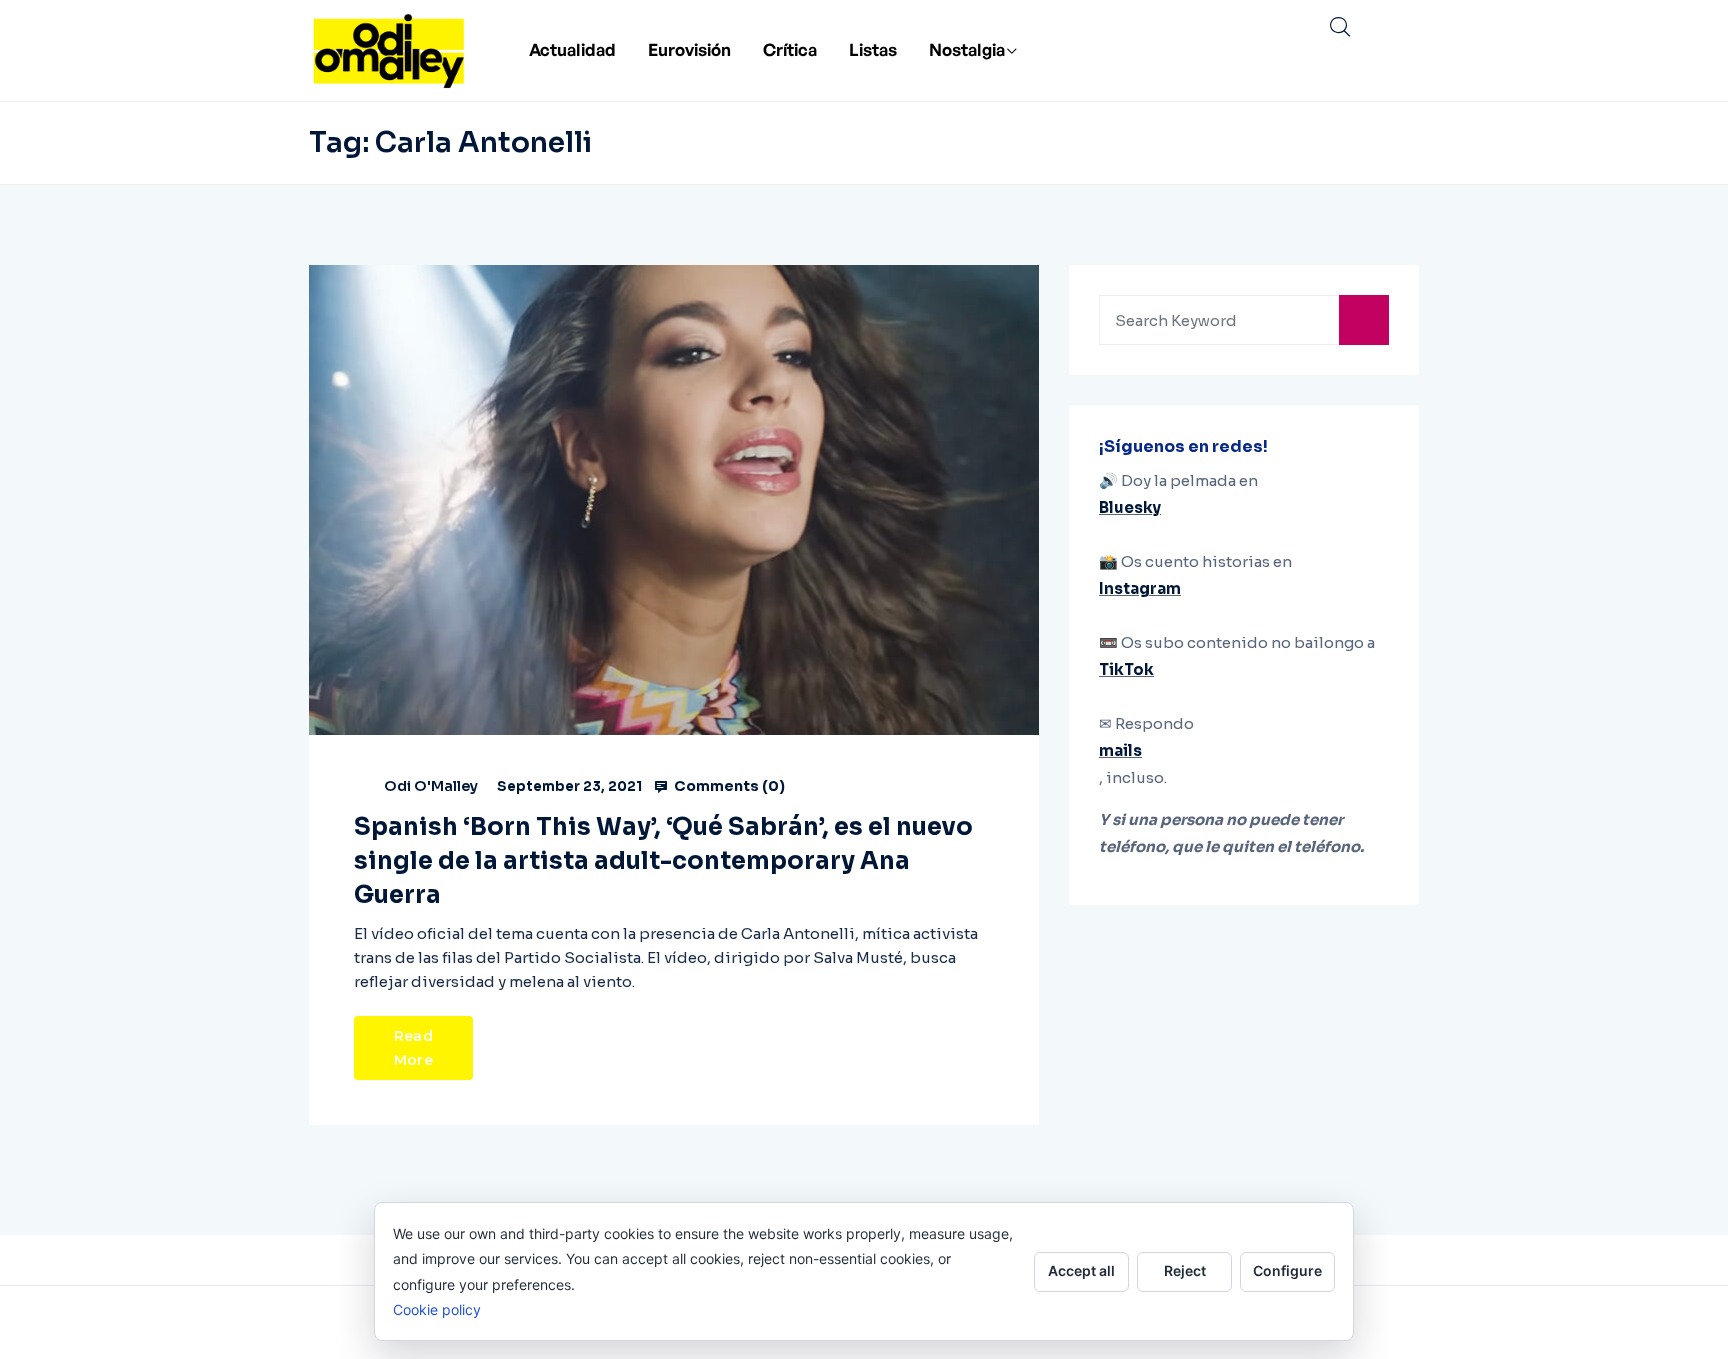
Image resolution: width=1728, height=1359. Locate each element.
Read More (413, 1048)
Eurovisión (689, 49)
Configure (1287, 1270)
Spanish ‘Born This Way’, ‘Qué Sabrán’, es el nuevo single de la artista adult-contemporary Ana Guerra (663, 861)
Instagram (1140, 588)
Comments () (728, 786)
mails (1120, 750)
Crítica (790, 49)
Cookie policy (437, 1309)
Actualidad (572, 49)
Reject (1185, 1270)
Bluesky (1130, 507)
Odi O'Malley (431, 786)
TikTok (1126, 669)
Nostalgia (967, 49)
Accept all (1081, 1270)
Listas (873, 49)
